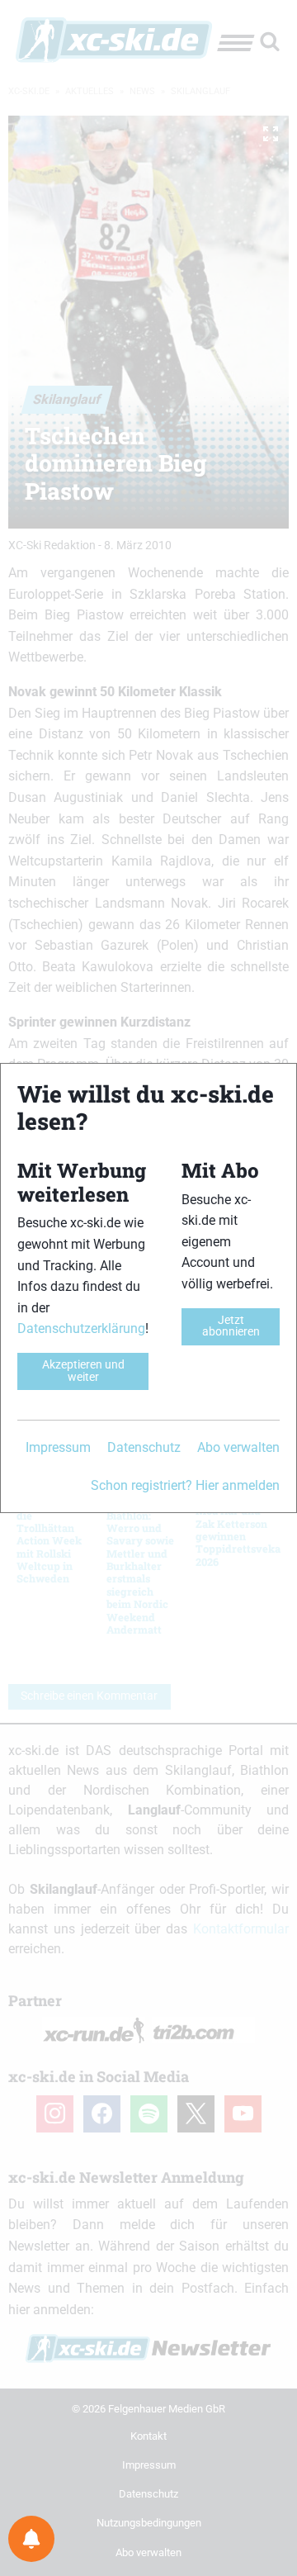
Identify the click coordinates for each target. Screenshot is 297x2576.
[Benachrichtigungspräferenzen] (31, 2539)
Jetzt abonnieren (231, 1326)
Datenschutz (144, 1447)
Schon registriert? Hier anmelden (185, 1485)
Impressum (58, 1447)
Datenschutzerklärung (81, 1328)
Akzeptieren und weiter (83, 1371)
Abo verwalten (238, 1447)
